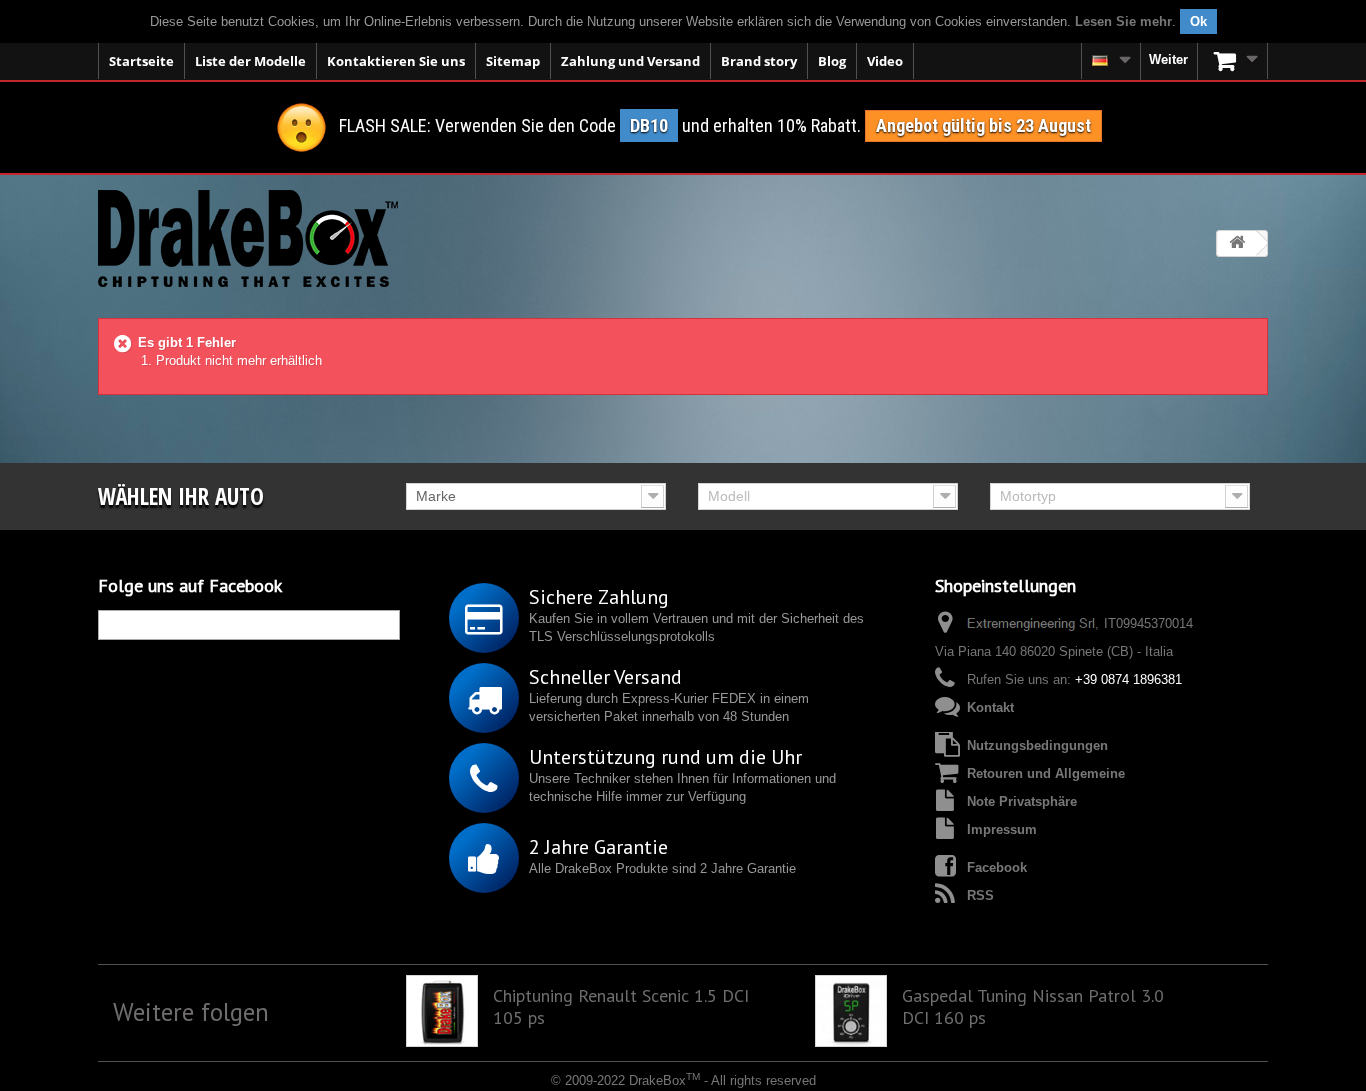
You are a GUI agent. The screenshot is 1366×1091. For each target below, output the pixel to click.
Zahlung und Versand (630, 61)
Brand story (759, 61)
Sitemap (513, 61)
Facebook (997, 867)
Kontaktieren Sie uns (396, 61)
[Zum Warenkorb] (1233, 61)
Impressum (1002, 829)
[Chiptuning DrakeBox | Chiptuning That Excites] (248, 238)
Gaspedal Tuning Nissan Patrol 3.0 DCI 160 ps (1033, 1007)
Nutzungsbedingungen (1037, 745)
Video (885, 61)
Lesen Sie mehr (1123, 21)
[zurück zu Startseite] (1237, 243)
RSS (980, 895)
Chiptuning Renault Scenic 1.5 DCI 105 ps (621, 1007)
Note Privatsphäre (1022, 801)
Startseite (141, 61)
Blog (832, 61)
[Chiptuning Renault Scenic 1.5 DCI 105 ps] (442, 1011)
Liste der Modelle (250, 61)
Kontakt (990, 707)
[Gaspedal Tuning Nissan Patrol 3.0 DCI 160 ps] (851, 1011)
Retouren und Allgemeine (1046, 773)
